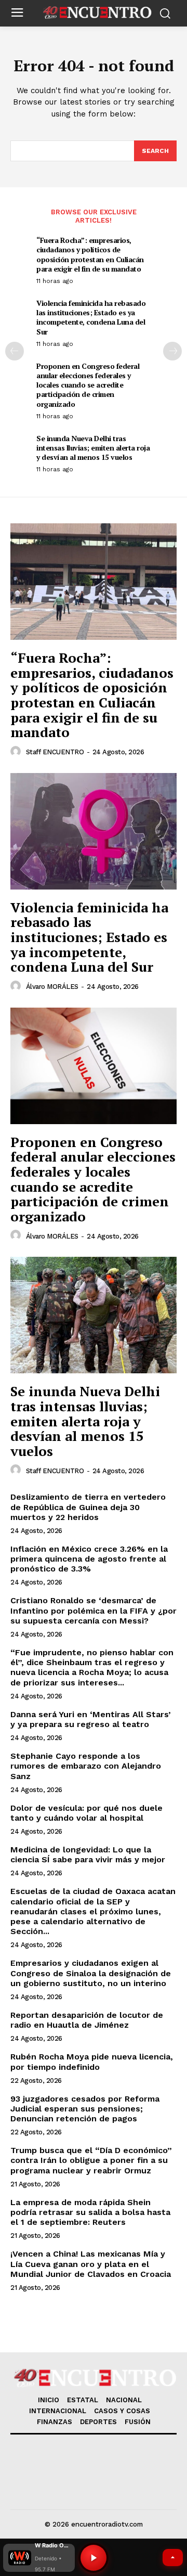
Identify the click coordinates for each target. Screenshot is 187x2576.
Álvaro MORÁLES (52, 987)
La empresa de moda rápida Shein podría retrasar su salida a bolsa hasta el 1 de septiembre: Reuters (90, 2212)
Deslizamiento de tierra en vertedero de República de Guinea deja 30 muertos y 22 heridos (88, 1507)
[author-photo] (17, 752)
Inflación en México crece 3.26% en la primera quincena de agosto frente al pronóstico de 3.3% (89, 1559)
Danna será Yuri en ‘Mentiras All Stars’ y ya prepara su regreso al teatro (91, 1719)
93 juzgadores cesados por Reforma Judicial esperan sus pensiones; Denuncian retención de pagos (85, 2109)
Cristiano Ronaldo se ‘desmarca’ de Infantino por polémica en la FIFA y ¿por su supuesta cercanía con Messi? (94, 1610)
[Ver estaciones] (173, 2558)
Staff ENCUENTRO (55, 752)
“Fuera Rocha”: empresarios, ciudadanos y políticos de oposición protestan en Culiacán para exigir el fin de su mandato (90, 254)
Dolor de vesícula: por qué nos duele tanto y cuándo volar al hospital (86, 1813)
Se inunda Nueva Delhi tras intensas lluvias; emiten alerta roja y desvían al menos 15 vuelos (93, 448)
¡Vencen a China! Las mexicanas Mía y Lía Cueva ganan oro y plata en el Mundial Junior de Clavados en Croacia (91, 2264)
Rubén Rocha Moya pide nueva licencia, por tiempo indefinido (92, 2062)
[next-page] (172, 351)
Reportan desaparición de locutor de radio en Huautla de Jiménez (87, 2020)
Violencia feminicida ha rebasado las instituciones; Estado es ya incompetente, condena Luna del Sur (91, 317)
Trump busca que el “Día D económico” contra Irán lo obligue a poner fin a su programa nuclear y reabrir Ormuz (91, 2160)
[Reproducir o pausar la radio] (94, 2558)
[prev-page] (15, 351)
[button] (39, 2558)
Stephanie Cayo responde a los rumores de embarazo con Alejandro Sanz (86, 1766)
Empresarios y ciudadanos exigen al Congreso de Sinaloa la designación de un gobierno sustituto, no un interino (91, 1973)
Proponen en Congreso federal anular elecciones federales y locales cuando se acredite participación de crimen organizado (88, 385)
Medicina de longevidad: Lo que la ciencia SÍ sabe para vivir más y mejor (88, 1854)
